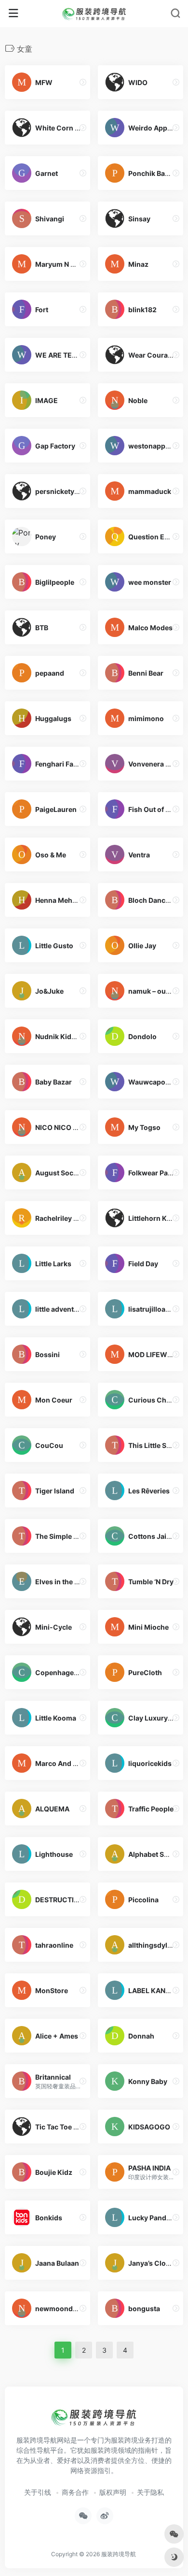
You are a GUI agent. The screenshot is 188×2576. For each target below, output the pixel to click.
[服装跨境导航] (94, 14)
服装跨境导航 (119, 2554)
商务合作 (75, 2492)
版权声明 (113, 2492)
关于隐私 (150, 2492)
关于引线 (38, 2492)
